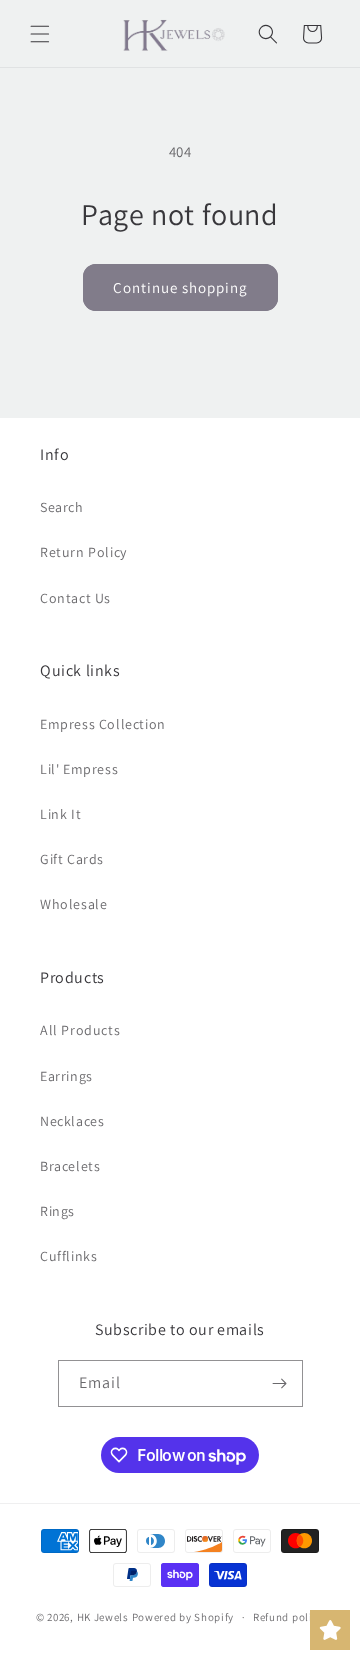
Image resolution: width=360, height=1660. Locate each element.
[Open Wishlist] (330, 1630)
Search (62, 507)
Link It (60, 814)
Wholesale (73, 904)
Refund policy (288, 1617)
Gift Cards (72, 859)
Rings (57, 1211)
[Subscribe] (280, 1383)
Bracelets (70, 1166)
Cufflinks (68, 1256)
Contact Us (75, 598)
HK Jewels (103, 1617)
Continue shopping (180, 287)
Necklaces (72, 1121)
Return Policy (83, 552)
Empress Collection (103, 724)
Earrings (66, 1076)
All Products (80, 1030)
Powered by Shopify (183, 1617)
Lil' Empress (79, 769)
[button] (40, 34)
